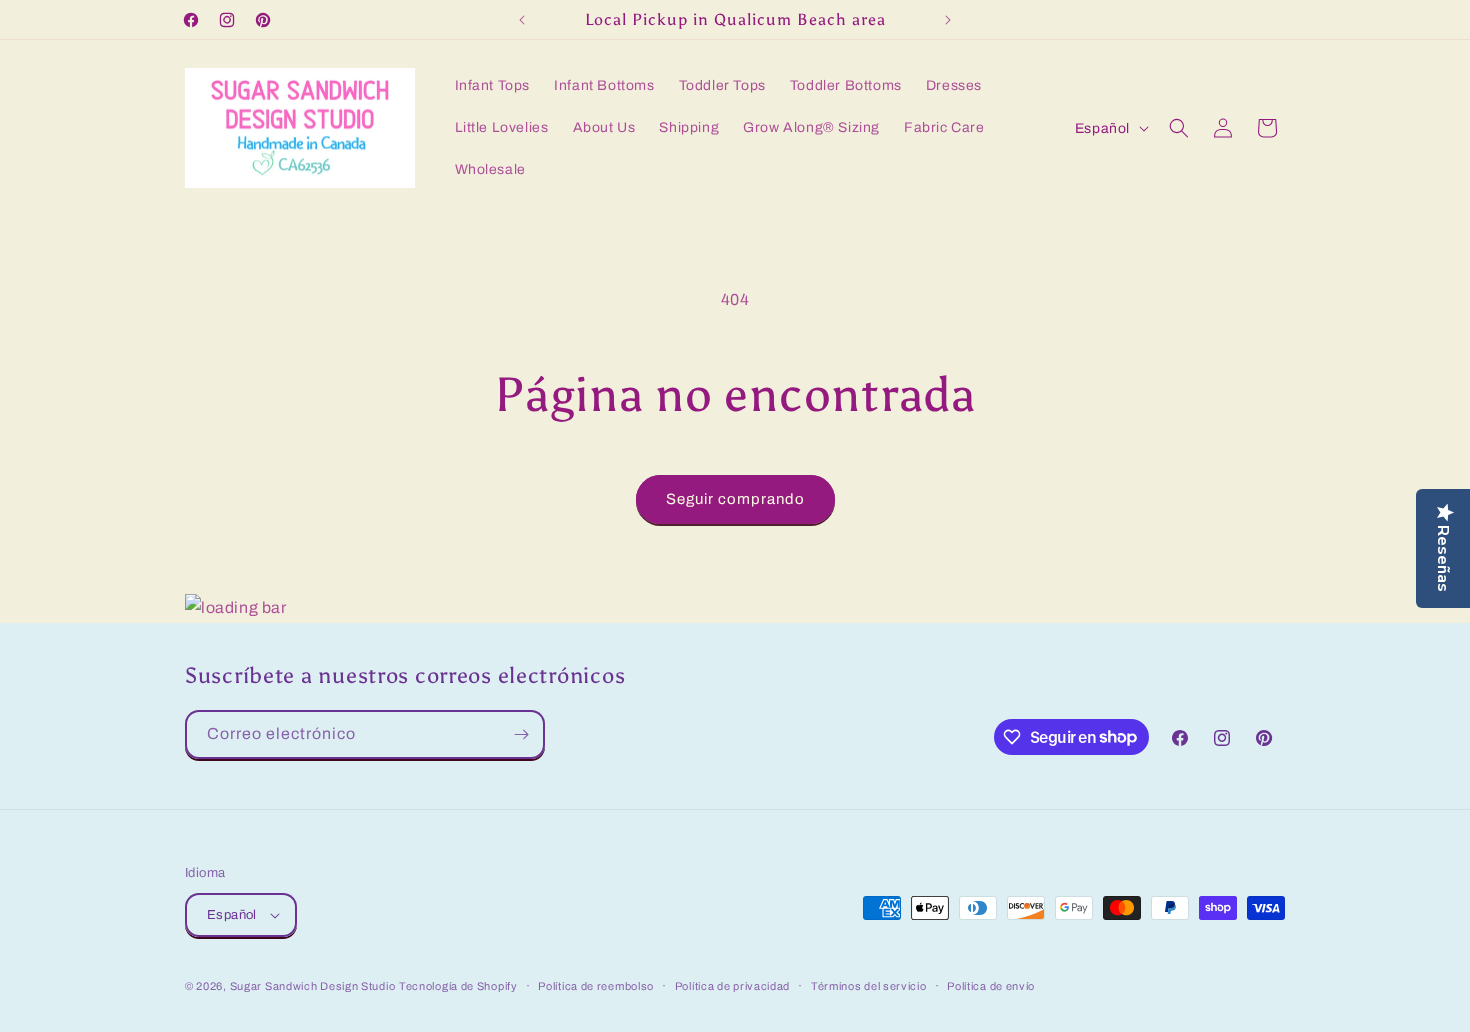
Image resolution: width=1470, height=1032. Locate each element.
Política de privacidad (732, 986)
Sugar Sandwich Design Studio (313, 986)
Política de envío (991, 986)
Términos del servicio (869, 986)
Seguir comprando (735, 499)
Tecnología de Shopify (458, 986)
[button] (1179, 128)
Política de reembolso (596, 986)
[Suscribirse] (521, 734)
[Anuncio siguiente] (948, 20)
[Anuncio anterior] (522, 20)
